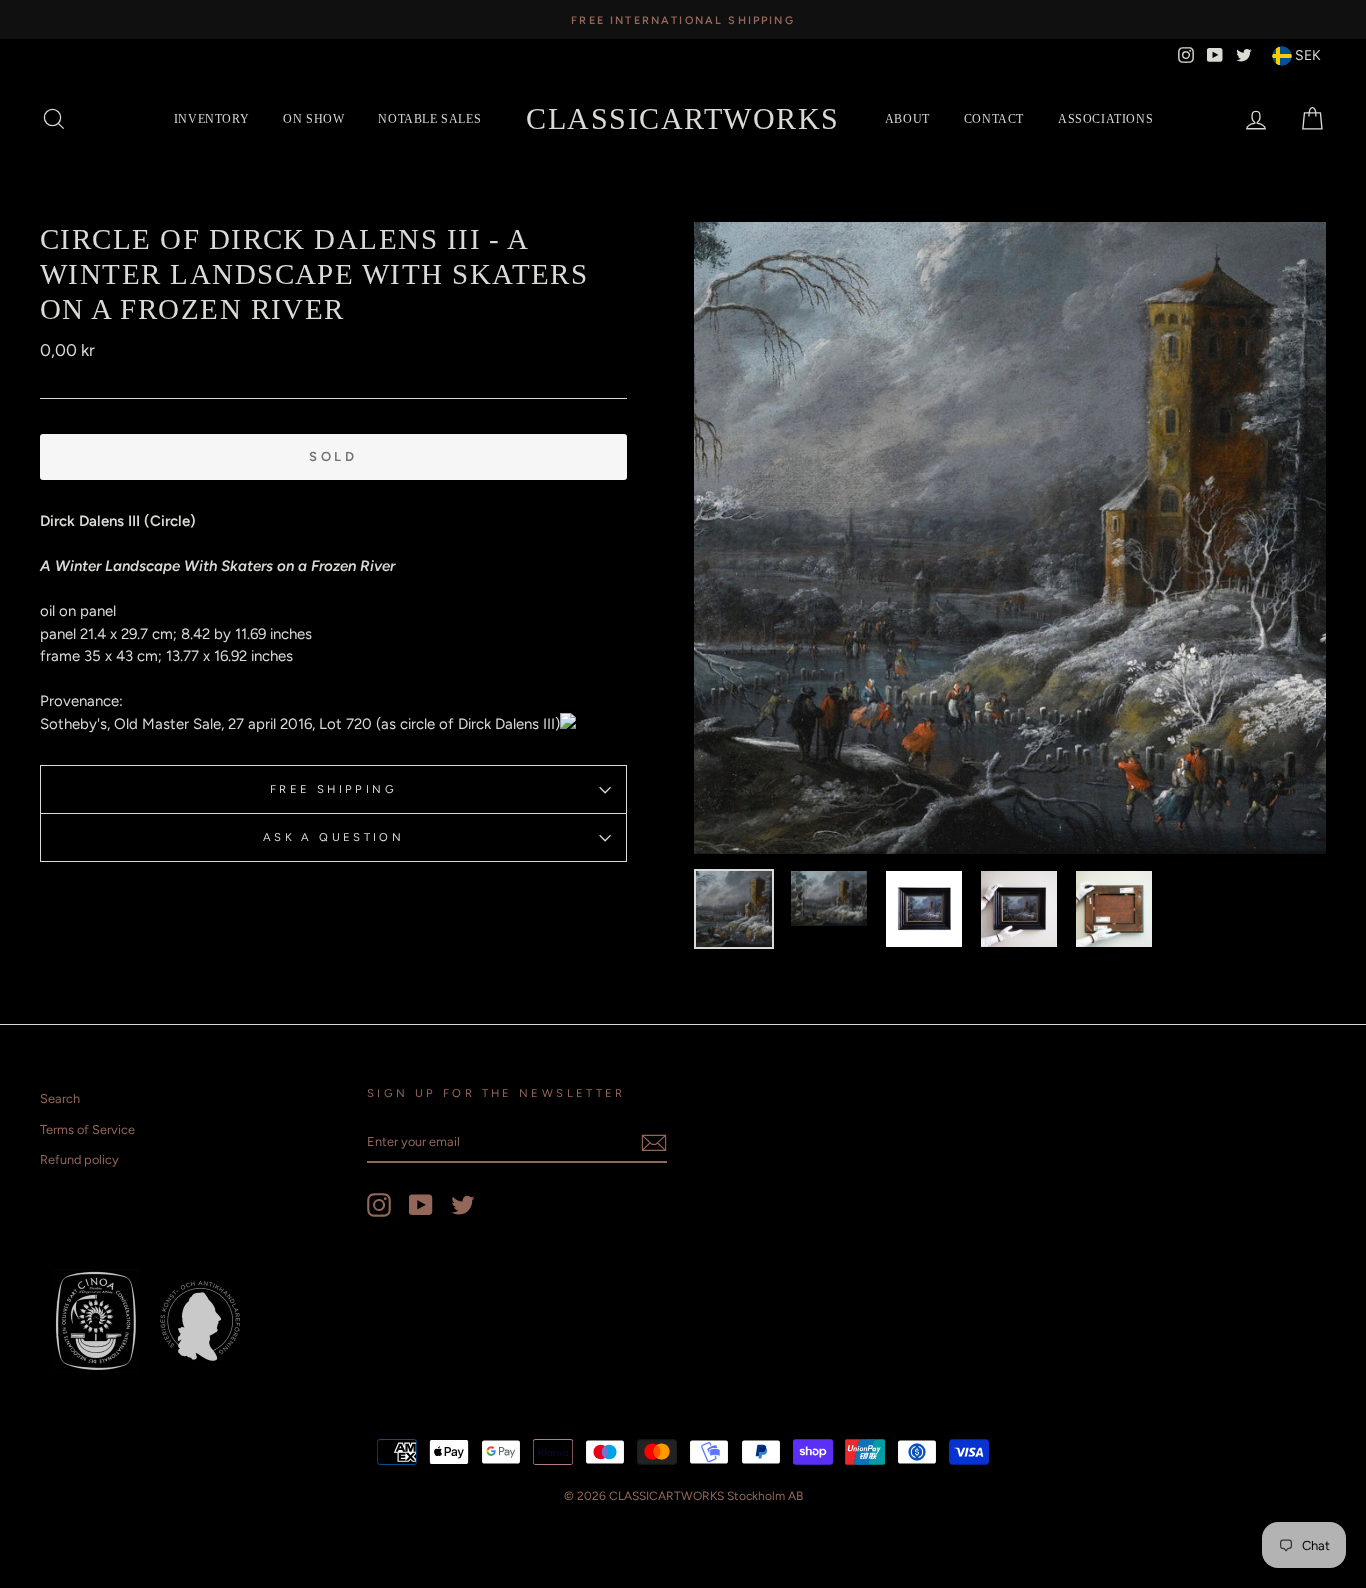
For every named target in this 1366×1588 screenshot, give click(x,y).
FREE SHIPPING (333, 789)
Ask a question (333, 837)
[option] (683, 19)
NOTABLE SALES (429, 119)
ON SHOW (313, 119)
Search (60, 1098)
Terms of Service (87, 1129)
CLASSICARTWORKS (683, 118)
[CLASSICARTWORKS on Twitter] (463, 1205)
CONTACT (994, 119)
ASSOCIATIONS (1105, 119)
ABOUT (907, 119)
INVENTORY (211, 119)
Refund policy (79, 1159)
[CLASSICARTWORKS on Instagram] (379, 1205)
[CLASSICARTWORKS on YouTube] (421, 1205)
